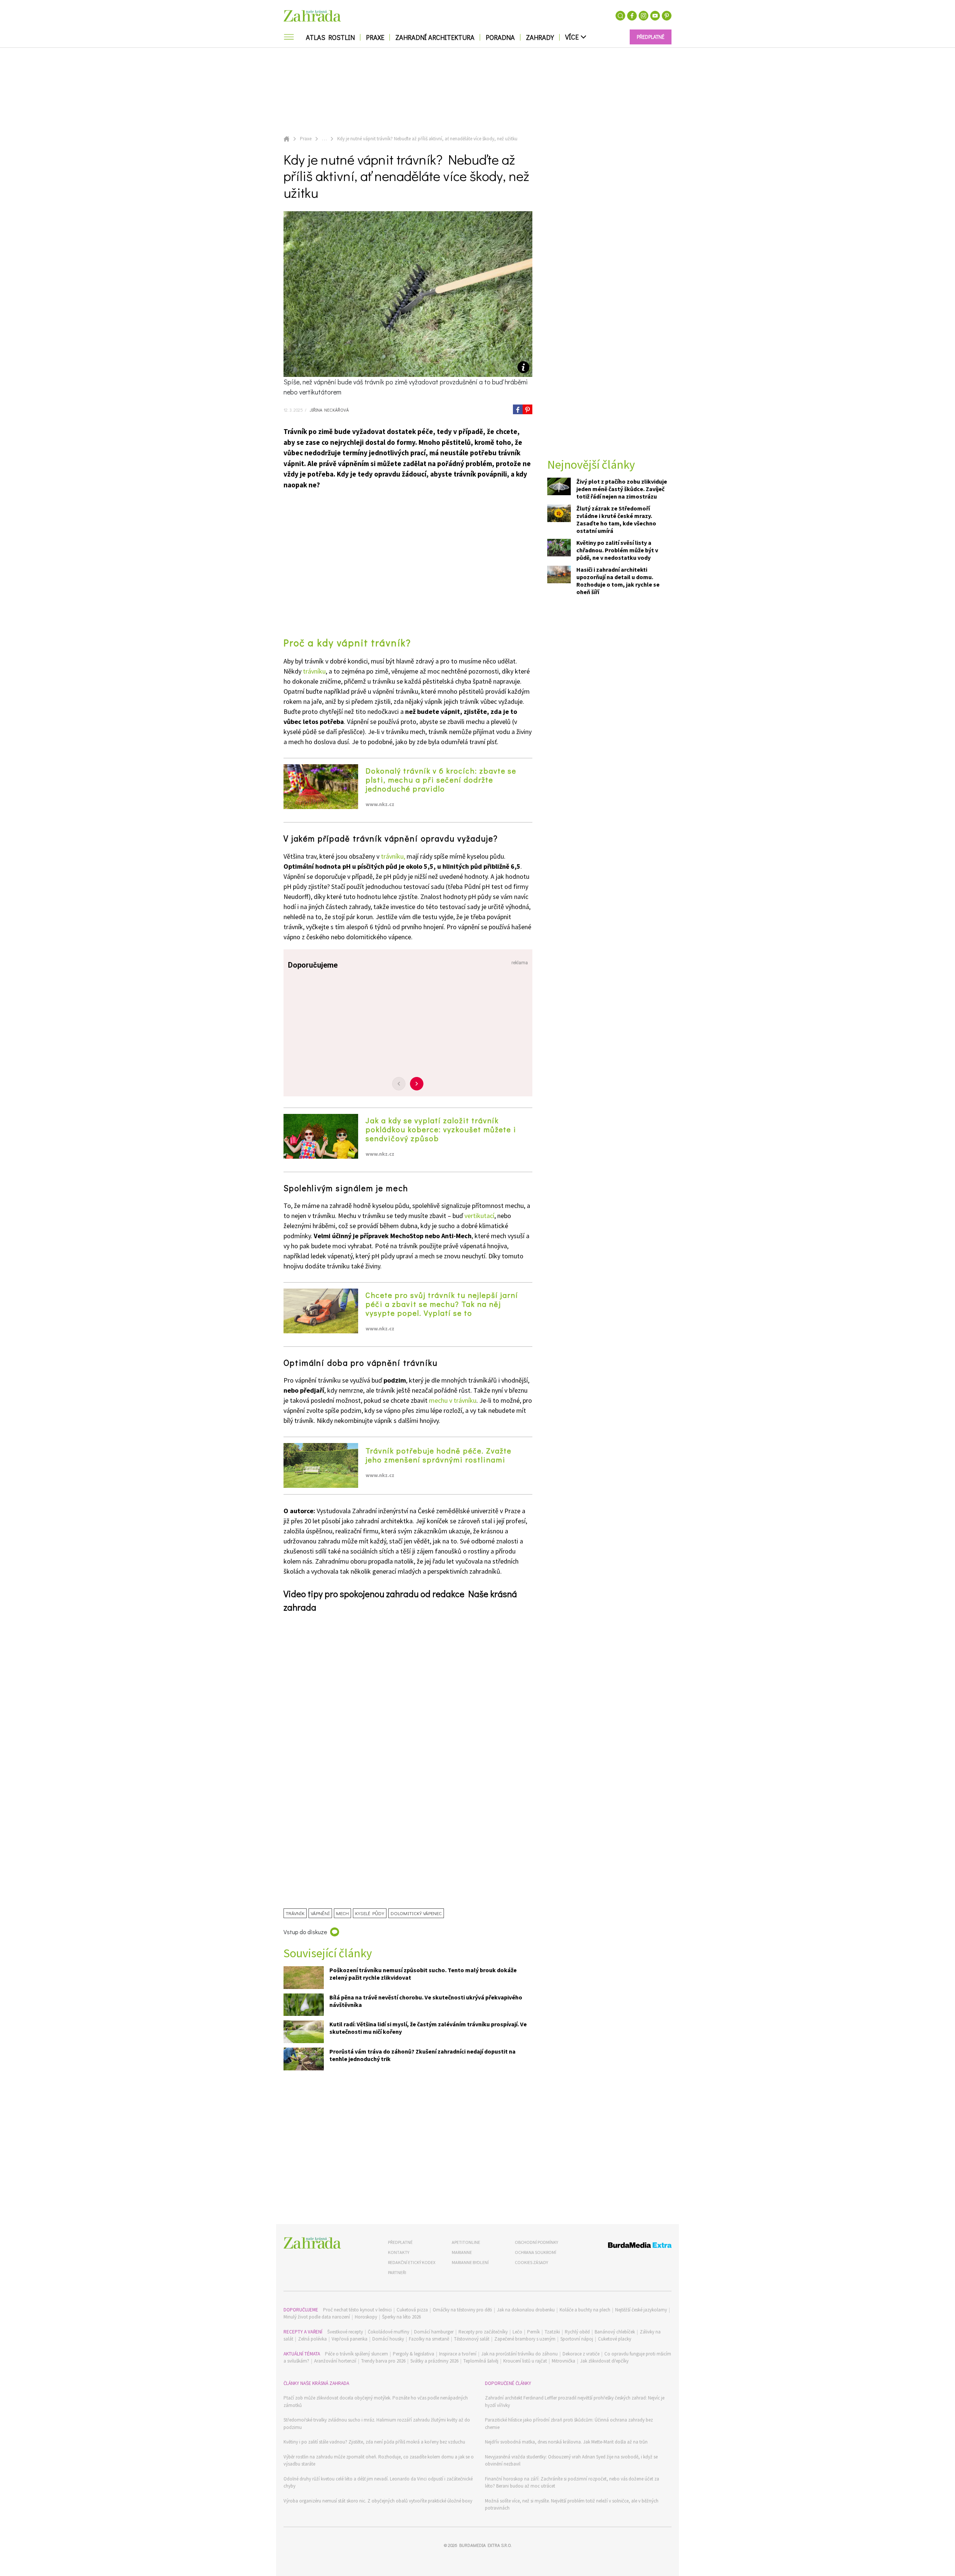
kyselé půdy (370, 1913)
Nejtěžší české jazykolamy (641, 2310)
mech (342, 1913)
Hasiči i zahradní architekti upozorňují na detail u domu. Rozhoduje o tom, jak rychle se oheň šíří (618, 581)
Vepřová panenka (350, 2339)
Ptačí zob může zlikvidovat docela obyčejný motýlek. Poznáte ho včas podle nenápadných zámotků (376, 2402)
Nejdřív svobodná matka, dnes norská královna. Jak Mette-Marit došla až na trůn (566, 2442)
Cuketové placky (615, 2339)
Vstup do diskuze (305, 1932)
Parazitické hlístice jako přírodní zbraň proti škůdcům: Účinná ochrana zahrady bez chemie (569, 2424)
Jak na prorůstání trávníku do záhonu (519, 2354)
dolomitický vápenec (416, 1913)
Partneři (397, 2272)
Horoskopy (366, 2317)
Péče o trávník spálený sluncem (356, 2354)
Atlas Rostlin (330, 37)
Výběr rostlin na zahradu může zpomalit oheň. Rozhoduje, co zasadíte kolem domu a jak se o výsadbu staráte (379, 2461)
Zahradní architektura (435, 37)
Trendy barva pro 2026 (383, 2361)
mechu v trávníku (453, 1400)
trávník (295, 1913)
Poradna (500, 37)
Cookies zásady (531, 2262)
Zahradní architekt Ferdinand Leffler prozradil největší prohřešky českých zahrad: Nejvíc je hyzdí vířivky (575, 2402)
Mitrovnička (563, 2361)
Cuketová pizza (412, 2310)
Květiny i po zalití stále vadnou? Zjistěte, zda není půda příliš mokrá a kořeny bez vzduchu (374, 2442)
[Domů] (312, 2243)
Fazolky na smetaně (429, 2339)
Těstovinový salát (472, 2339)
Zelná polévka (312, 2339)
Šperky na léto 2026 (401, 2317)
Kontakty (399, 2252)
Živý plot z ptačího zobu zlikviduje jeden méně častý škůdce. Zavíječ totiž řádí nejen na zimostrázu (622, 489)
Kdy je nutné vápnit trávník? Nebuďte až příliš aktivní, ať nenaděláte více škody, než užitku (427, 139)
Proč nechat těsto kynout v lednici (357, 2310)
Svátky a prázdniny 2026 (434, 2361)
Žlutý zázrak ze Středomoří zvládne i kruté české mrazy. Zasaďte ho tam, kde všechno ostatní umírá (616, 520)
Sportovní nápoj (577, 2339)
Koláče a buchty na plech (585, 2310)
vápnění (320, 1913)
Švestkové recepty (345, 2332)
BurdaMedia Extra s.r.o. (485, 2545)
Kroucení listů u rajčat (525, 2361)
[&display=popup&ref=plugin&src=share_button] (518, 409)
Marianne (462, 2252)
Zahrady (540, 37)
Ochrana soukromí (536, 2252)
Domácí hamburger (434, 2332)
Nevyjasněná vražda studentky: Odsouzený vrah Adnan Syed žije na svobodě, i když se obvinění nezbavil (571, 2461)
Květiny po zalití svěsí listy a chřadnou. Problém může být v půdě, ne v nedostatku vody (617, 550)
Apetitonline (466, 2242)
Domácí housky (388, 2339)
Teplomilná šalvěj (481, 2361)
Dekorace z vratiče (581, 2354)
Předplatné (400, 2242)
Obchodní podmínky (536, 2242)
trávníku (314, 671)
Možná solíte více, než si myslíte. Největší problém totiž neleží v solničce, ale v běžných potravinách (572, 2505)
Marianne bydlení (470, 2262)
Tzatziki (552, 2332)
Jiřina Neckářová (329, 410)
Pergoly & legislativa (414, 2354)
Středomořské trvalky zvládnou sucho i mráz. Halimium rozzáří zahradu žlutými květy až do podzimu (377, 2424)
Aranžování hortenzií (335, 2361)
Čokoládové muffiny (389, 2332)
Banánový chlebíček (615, 2332)
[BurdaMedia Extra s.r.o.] (626, 2246)
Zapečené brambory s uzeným (525, 2339)
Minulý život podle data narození (317, 2317)
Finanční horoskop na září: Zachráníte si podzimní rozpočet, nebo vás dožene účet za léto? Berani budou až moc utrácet (572, 2483)
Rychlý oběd (577, 2332)
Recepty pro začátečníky (483, 2332)
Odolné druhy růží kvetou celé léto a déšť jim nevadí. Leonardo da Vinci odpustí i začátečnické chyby (378, 2483)
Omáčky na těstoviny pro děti (462, 2310)
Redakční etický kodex (412, 2262)
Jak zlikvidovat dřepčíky (604, 2361)
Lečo (517, 2332)
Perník (533, 2332)
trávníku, (393, 856)
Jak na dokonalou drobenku (526, 2310)
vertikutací (479, 1216)
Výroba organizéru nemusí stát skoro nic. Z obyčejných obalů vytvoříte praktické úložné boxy (378, 2501)
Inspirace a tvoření (458, 2354)
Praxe (375, 37)
